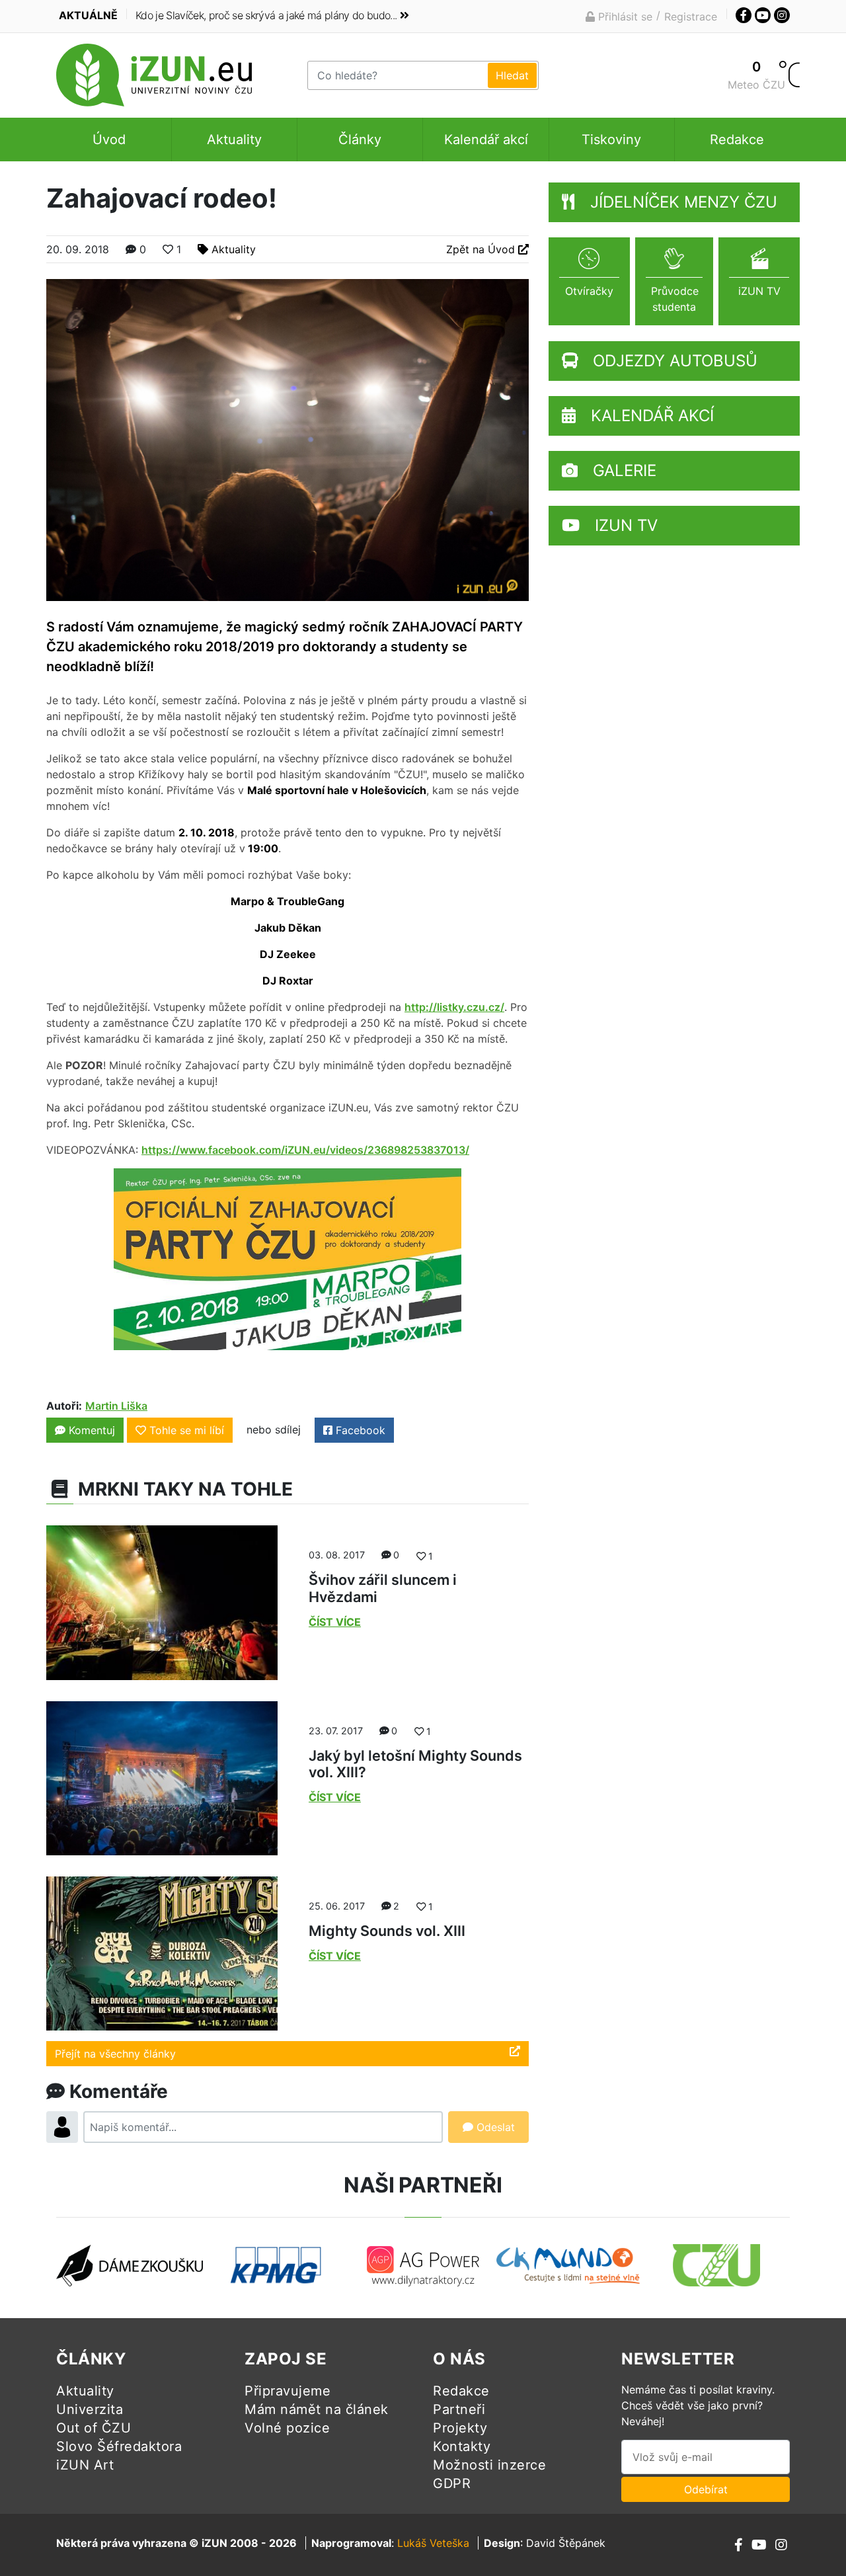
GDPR (452, 2483)
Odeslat (494, 2127)
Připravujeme (288, 2391)
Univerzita (90, 2409)
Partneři (459, 2409)
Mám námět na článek (317, 2409)
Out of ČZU (94, 2428)
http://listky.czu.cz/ (454, 1007)
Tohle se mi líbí (187, 1430)
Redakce (737, 140)
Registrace (691, 17)
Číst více (335, 1622)
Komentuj (90, 1430)
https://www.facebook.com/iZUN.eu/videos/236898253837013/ (305, 1150)
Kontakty (462, 2446)
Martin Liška (116, 1406)
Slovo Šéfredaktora (119, 2446)
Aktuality (234, 140)
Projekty (460, 2428)
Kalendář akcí (486, 140)
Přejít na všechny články (115, 2054)
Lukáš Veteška (433, 2543)
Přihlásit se (624, 17)
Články (360, 140)
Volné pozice (287, 2428)
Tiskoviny (611, 140)
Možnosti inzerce (489, 2465)
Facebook (359, 1430)
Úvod (109, 140)
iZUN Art (85, 2465)
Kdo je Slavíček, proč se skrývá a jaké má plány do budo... (266, 15)
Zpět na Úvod (482, 249)
